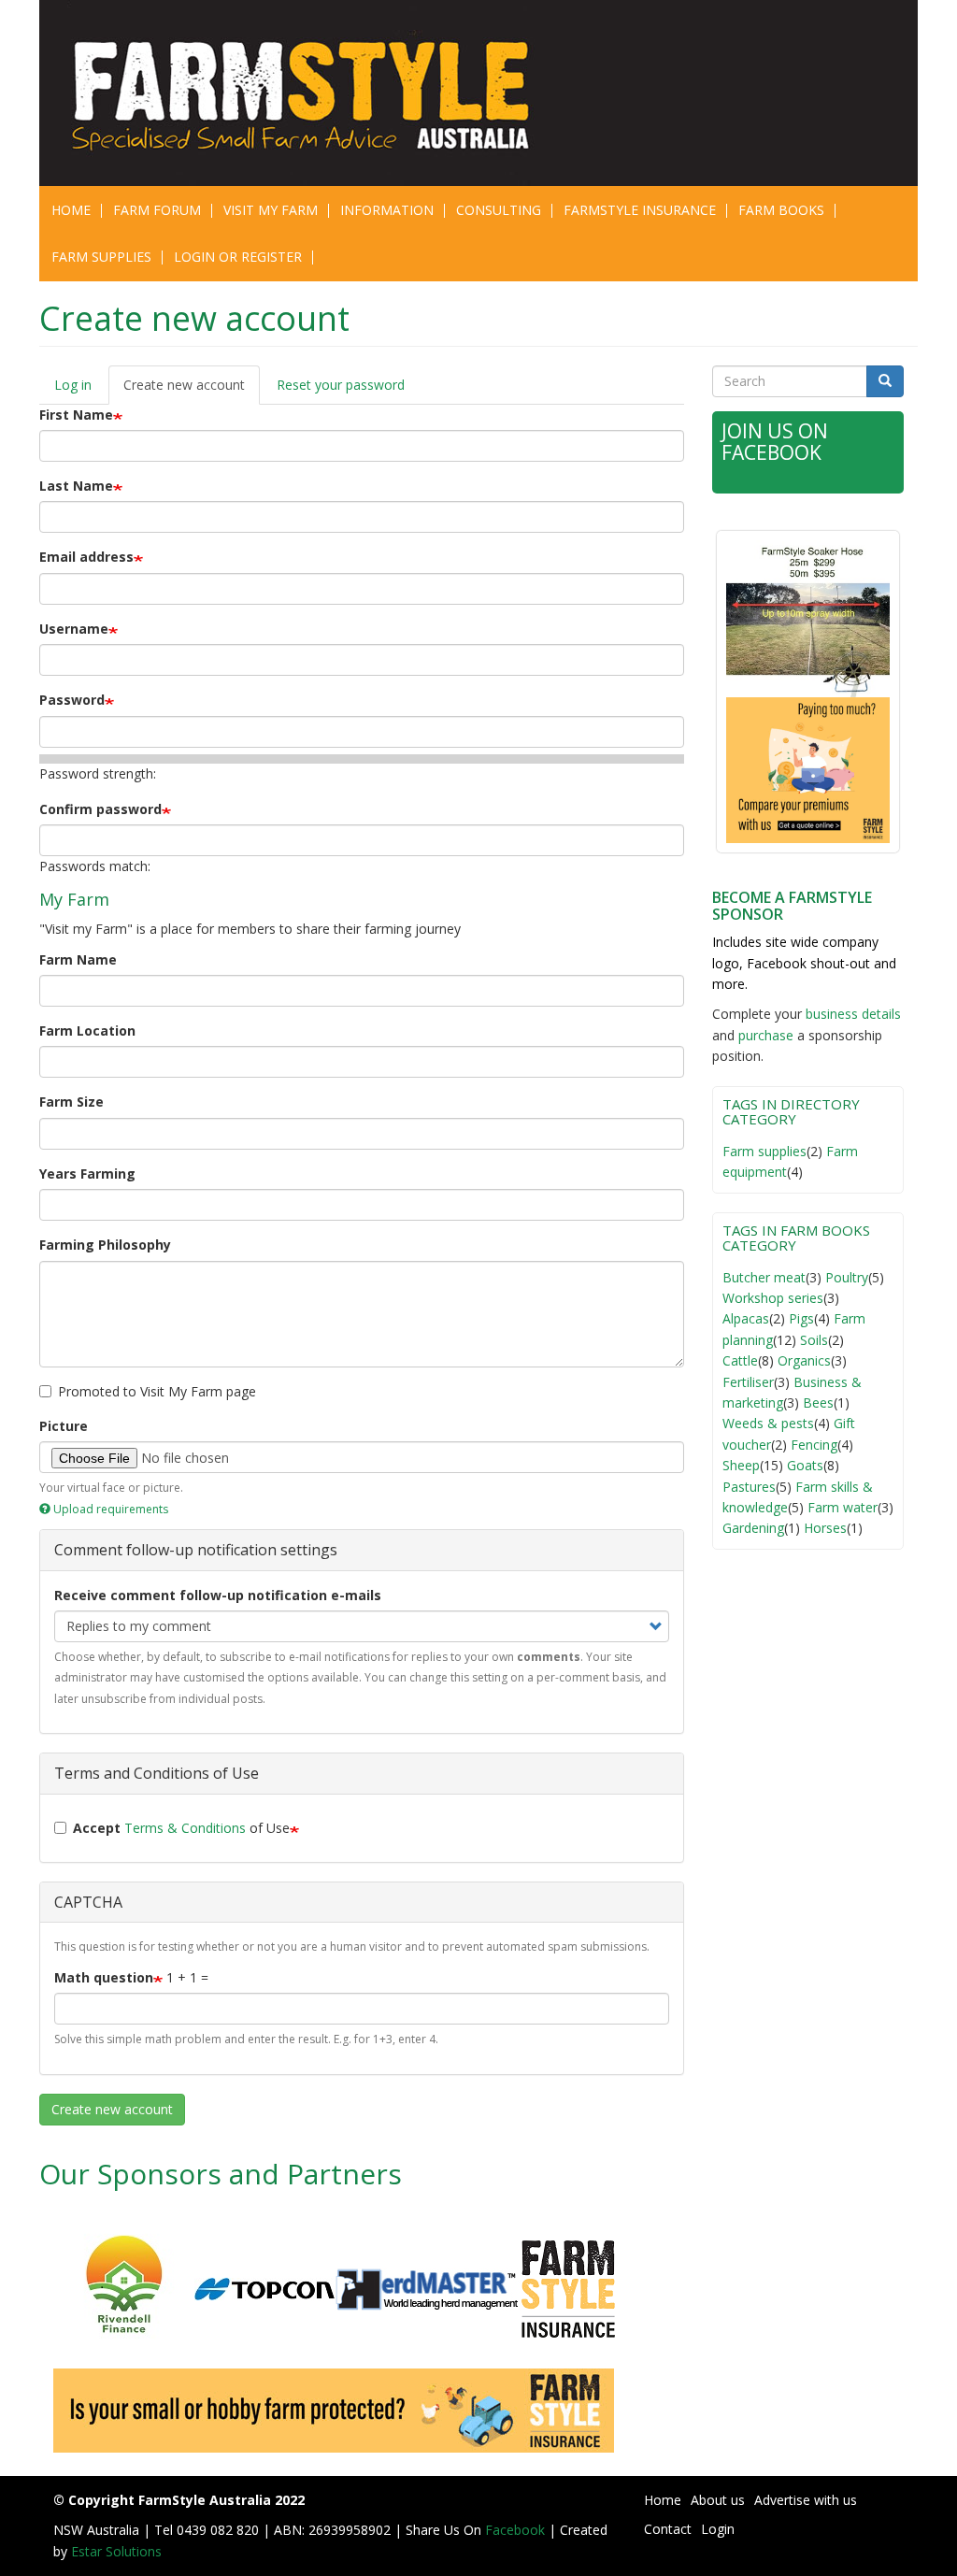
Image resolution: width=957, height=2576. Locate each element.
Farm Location (87, 1030)
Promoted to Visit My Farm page (157, 1391)
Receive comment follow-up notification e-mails (218, 1595)
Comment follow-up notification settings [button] (196, 1550)
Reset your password (341, 385)
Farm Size (71, 1102)
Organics (804, 1360)
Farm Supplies (101, 257)
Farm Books (781, 210)
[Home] (266, 93)
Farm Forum (157, 210)
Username (74, 629)
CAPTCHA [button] (88, 1902)
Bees (818, 1402)
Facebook (517, 2530)
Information (387, 210)
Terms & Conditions (185, 1828)
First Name (76, 415)
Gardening (753, 1528)
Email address (86, 557)
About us (718, 2500)
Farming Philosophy (105, 1245)
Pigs (801, 1318)
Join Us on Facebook (775, 442)
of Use (181, 1828)
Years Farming (87, 1174)
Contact (668, 2529)
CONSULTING (499, 210)
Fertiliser (748, 1382)
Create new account (192, 390)
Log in (73, 385)
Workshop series (773, 1298)
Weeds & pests (768, 1423)
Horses (825, 1528)
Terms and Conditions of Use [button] (157, 1773)
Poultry (847, 1277)
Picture (64, 1426)
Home (71, 210)
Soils (814, 1340)
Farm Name (78, 959)
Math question (104, 1977)
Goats (805, 1465)
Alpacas (746, 1318)
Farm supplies (764, 1151)
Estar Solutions (116, 2551)
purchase (766, 1035)
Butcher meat (764, 1277)
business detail (850, 1014)
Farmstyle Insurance (640, 210)
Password (72, 700)
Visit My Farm (271, 210)
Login (718, 2529)
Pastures (749, 1487)
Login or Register (238, 257)
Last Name (76, 486)
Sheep (741, 1465)
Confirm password (100, 809)
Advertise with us (806, 2500)
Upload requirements (111, 1509)
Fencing (814, 1445)
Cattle (740, 1360)
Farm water (843, 1507)
